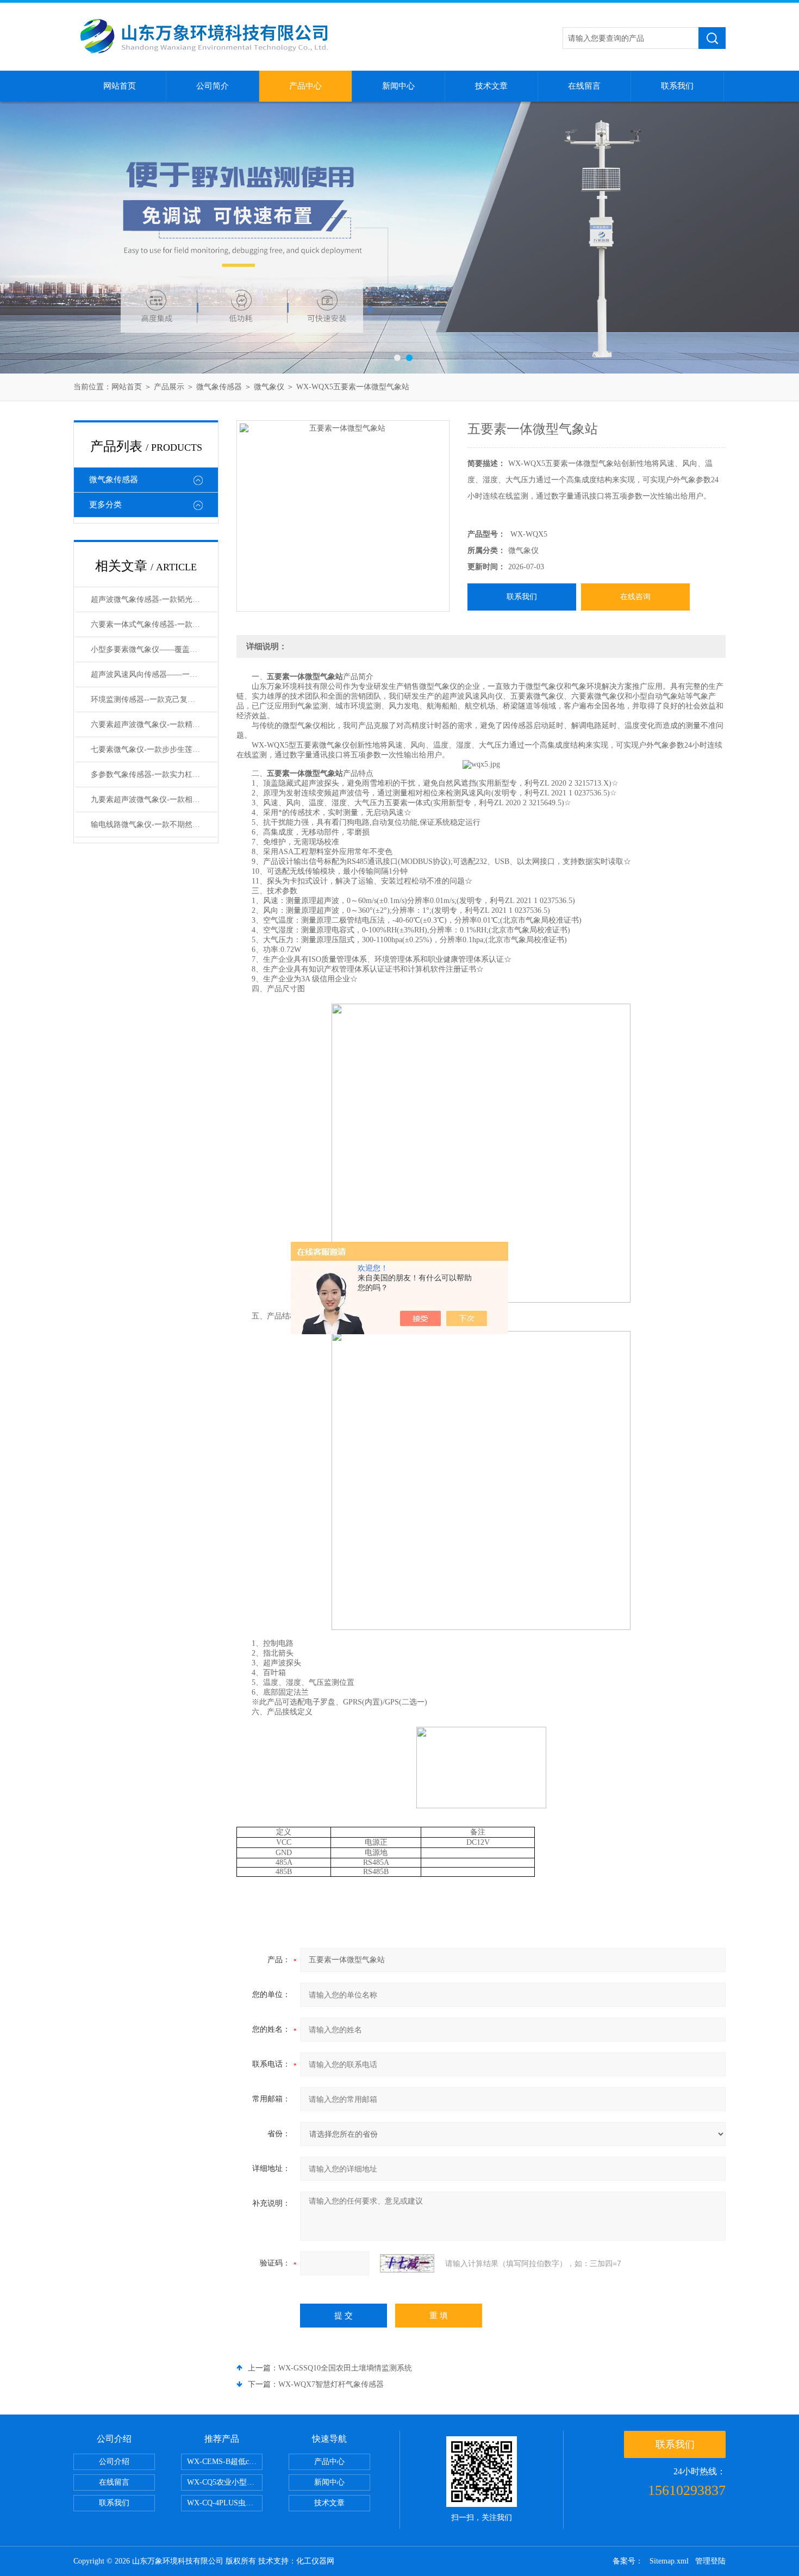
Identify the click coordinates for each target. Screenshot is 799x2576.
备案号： (628, 2561)
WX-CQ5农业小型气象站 (225, 2482)
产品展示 (169, 387)
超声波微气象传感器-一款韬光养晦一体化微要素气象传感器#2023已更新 (154, 599)
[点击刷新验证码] (407, 2263)
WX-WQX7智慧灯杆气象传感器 (331, 2384)
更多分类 (105, 505)
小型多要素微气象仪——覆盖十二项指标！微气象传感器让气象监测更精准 (154, 649)
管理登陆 (710, 2561)
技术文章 (491, 86)
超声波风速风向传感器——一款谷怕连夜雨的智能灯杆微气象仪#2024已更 (154, 674)
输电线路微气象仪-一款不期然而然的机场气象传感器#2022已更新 (154, 825)
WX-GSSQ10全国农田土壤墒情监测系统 (345, 2368)
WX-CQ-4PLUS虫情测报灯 (225, 2503)
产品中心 (305, 86)
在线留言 (584, 86)
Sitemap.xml (669, 2561)
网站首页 (120, 86)
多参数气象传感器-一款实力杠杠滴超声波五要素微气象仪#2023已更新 (154, 774)
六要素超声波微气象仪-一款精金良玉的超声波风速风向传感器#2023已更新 (154, 724)
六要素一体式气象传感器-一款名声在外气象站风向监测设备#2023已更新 (154, 624)
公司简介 (213, 86)
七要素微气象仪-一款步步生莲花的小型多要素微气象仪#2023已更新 (154, 749)
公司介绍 (114, 2462)
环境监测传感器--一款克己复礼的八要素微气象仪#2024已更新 (154, 699)
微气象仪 (269, 387)
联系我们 (677, 86)
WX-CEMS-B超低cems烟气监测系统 (225, 2462)
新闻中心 (398, 86)
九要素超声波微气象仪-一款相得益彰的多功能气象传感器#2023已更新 (154, 799)
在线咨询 (635, 597)
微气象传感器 (219, 387)
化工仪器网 (315, 2561)
